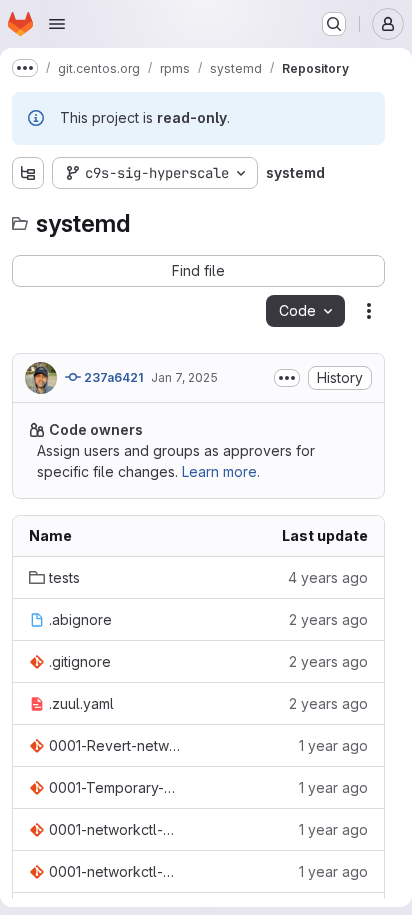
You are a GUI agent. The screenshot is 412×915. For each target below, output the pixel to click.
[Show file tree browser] (28, 173)
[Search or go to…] (334, 24)
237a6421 (112, 377)
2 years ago (328, 619)
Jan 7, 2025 (184, 377)
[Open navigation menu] (57, 24)
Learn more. (221, 471)
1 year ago (333, 745)
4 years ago (328, 577)
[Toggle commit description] (287, 378)
